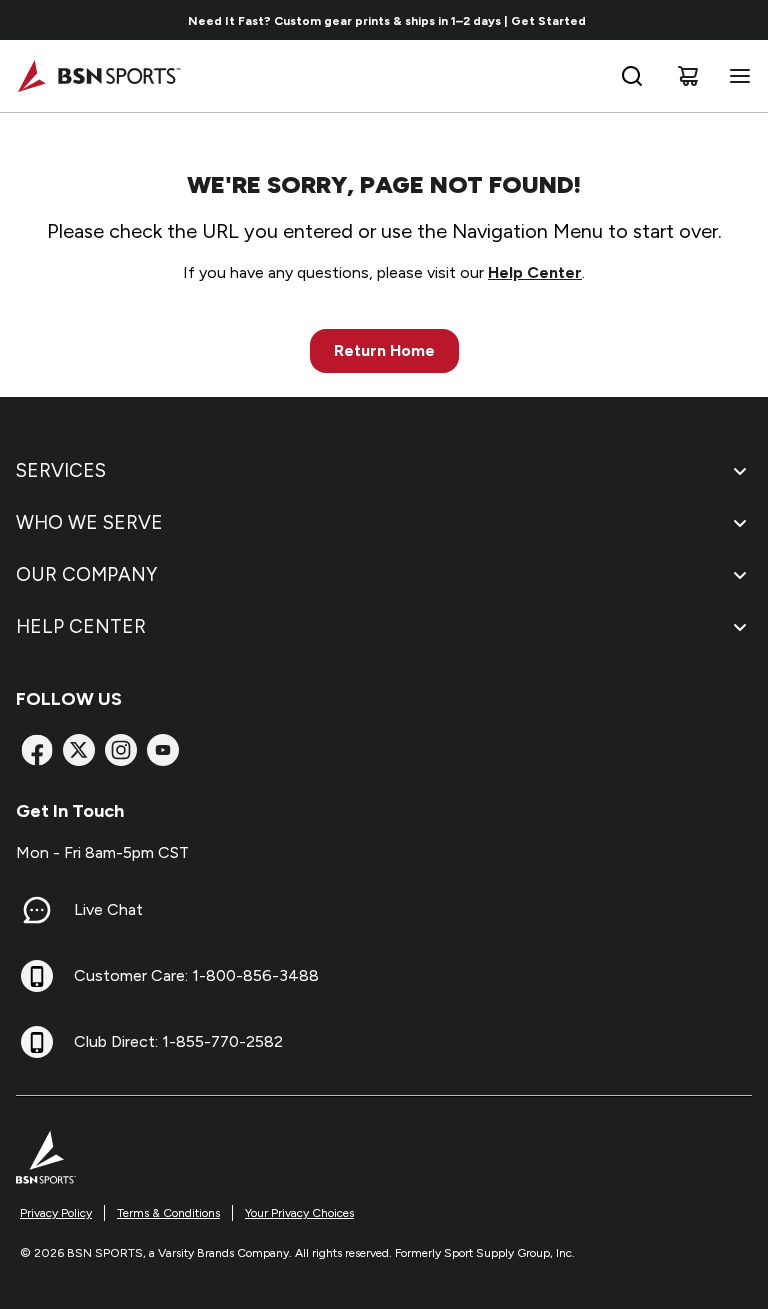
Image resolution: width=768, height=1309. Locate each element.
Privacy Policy (56, 1213)
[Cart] (688, 76)
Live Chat (108, 909)
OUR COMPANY (86, 574)
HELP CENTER (81, 626)
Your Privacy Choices (299, 1213)
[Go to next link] (746, 20)
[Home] (98, 76)
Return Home (384, 350)
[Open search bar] (632, 76)
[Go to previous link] (28, 20)
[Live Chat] (37, 910)
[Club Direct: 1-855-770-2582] (37, 1042)
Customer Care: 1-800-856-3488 (196, 975)
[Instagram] (121, 750)
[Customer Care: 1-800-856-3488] (37, 976)
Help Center (535, 272)
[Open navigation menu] (736, 76)
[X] (79, 750)
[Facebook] (37, 750)
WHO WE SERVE (89, 522)
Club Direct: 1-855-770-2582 (178, 1041)
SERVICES (61, 470)
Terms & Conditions (168, 1213)
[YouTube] (163, 750)
